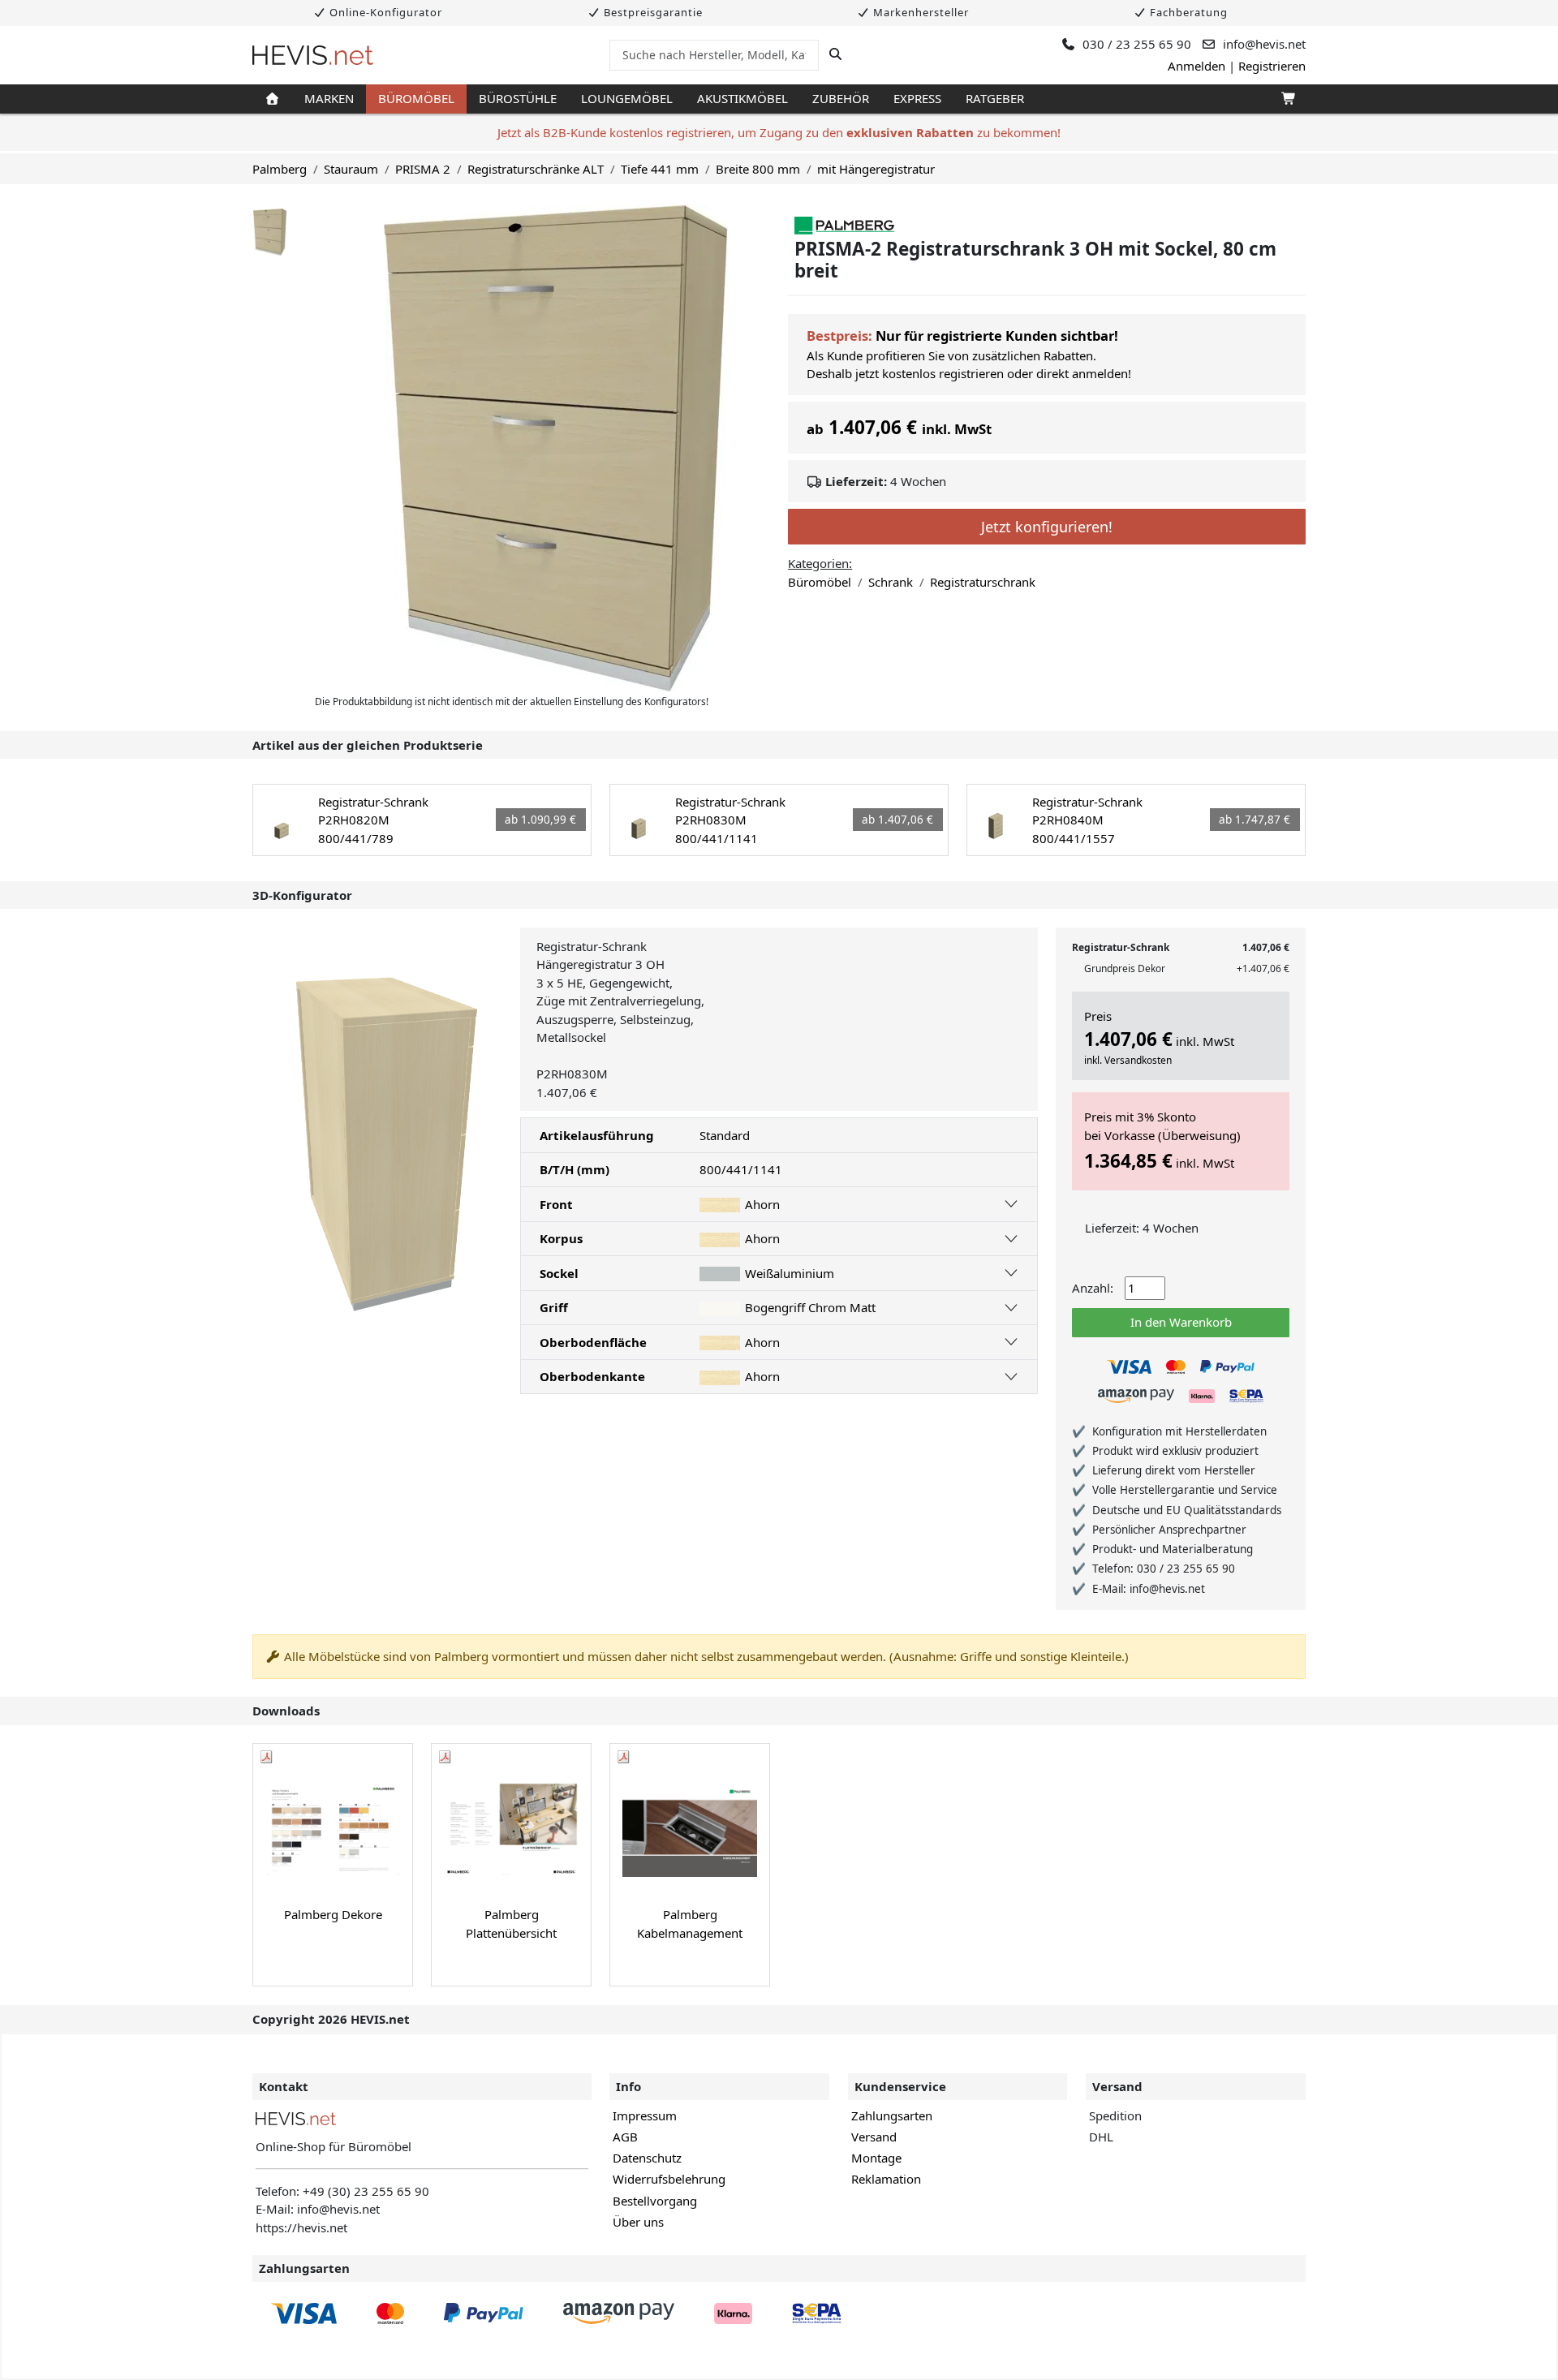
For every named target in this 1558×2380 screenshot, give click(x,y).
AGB (625, 2137)
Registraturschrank (983, 582)
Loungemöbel (627, 98)
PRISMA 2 (423, 169)
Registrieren (1272, 66)
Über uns (638, 2222)
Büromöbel (416, 98)
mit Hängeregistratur (876, 169)
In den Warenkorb (1181, 1322)
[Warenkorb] (1287, 99)
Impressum (645, 2115)
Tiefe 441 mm (660, 169)
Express (917, 98)
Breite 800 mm (758, 169)
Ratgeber (995, 98)
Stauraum (351, 169)
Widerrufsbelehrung (669, 2179)
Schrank (891, 582)
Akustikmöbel (742, 98)
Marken (329, 98)
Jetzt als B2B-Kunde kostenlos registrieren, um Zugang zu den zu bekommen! (779, 132)
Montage (876, 2158)
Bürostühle (518, 98)
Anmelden (1196, 66)
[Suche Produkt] (835, 54)
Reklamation (886, 2179)
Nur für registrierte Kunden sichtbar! (997, 336)
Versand (874, 2137)
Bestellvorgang (655, 2201)
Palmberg (280, 169)
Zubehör (841, 98)
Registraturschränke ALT (536, 169)
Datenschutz (647, 2158)
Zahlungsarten (892, 2115)
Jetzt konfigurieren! (1047, 527)
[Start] (272, 99)
